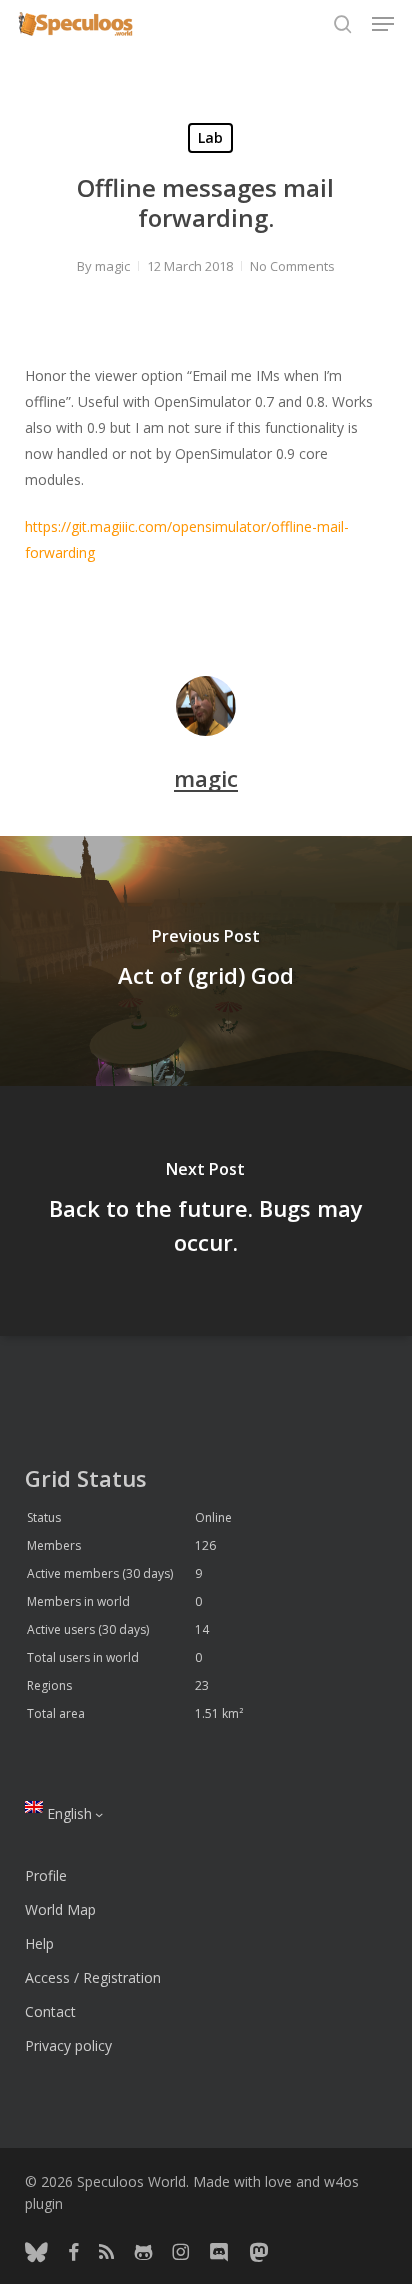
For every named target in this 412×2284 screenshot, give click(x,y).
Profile (46, 1875)
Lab (210, 137)
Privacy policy (68, 2045)
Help (39, 1943)
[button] (383, 24)
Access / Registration (93, 1977)
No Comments (292, 266)
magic (112, 266)
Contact (50, 2011)
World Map (60, 1909)
